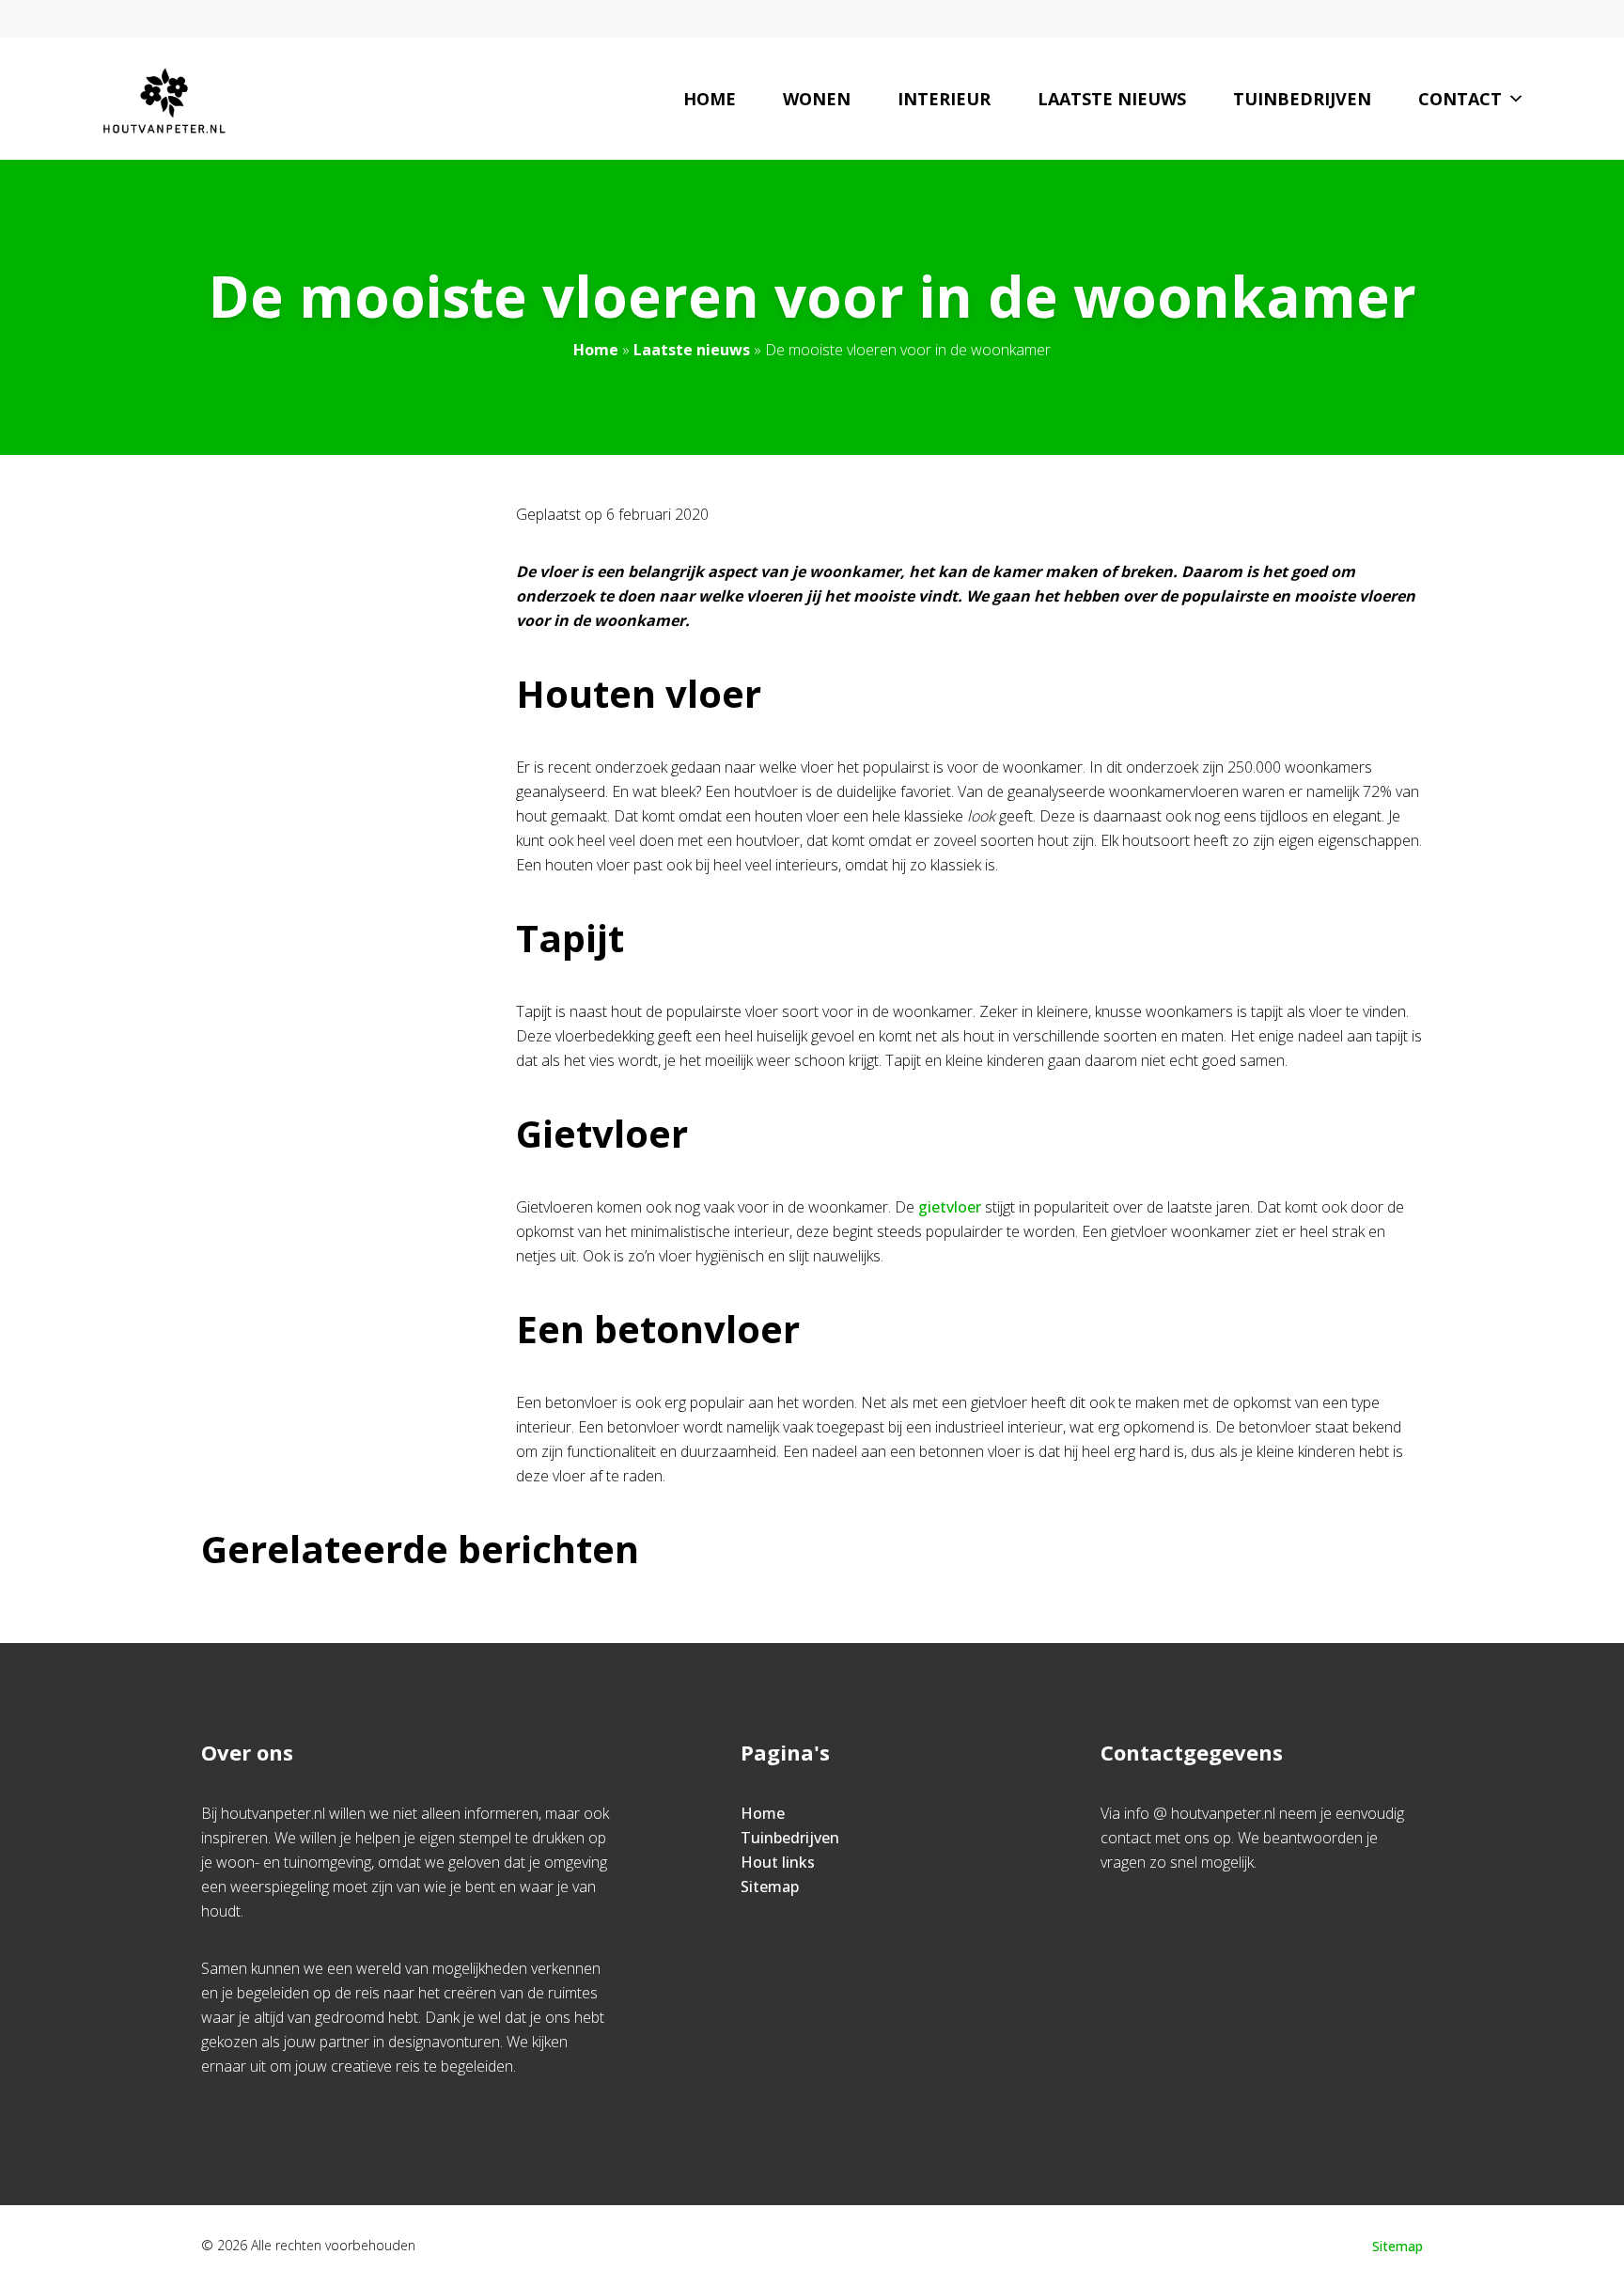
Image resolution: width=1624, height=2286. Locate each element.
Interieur (944, 99)
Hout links (778, 1862)
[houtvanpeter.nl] (164, 99)
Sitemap (770, 1887)
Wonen (817, 99)
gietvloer (950, 1207)
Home (710, 99)
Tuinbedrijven (1302, 99)
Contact (1460, 99)
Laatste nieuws (1112, 99)
